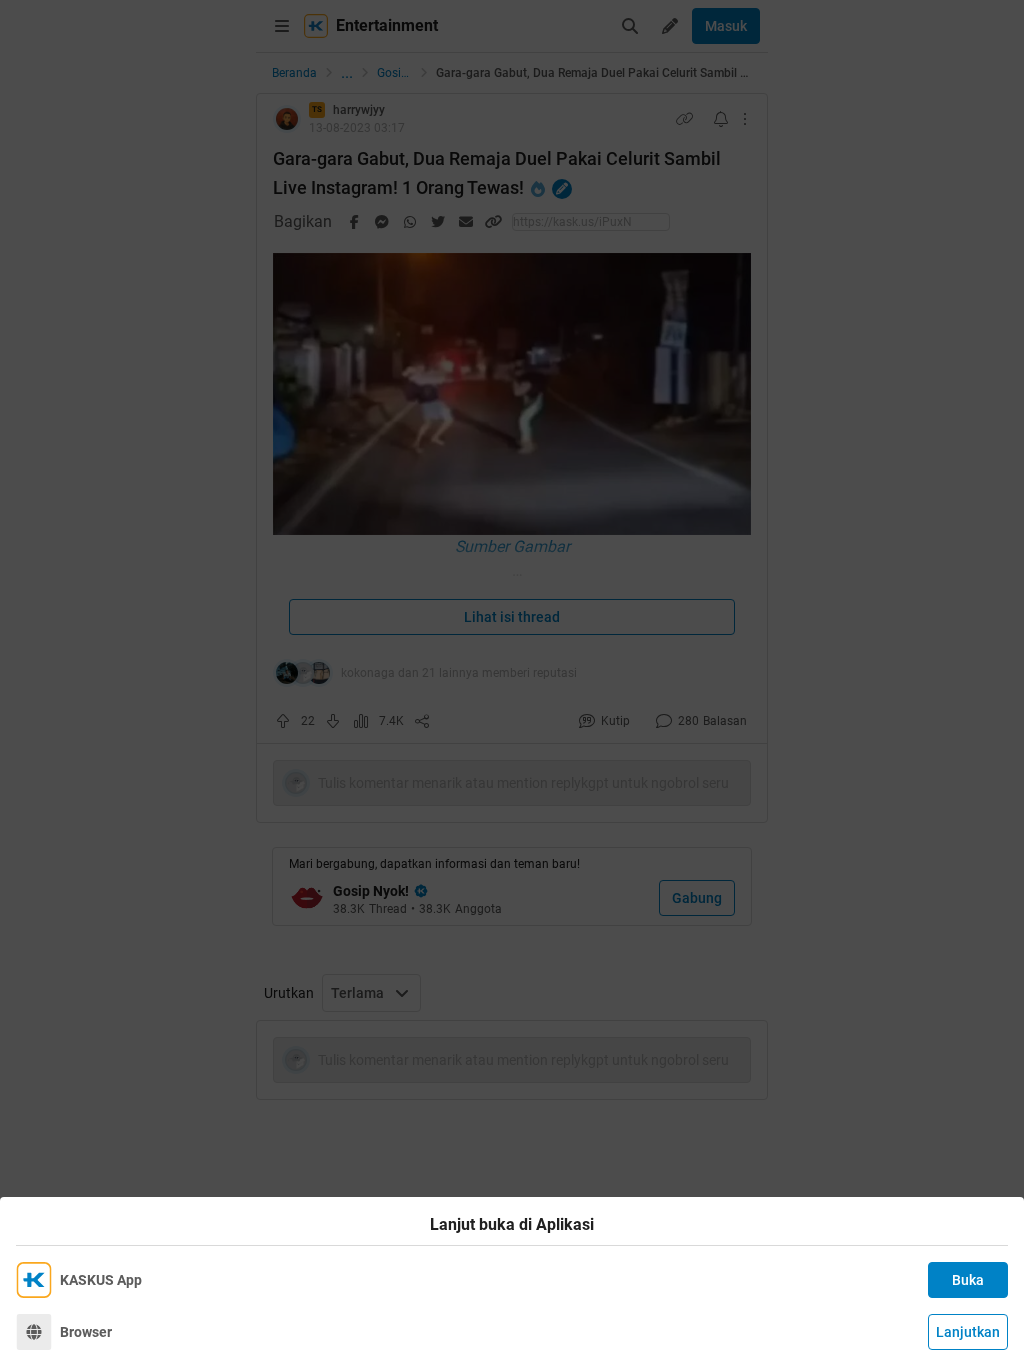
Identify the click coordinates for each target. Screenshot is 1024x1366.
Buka (968, 1280)
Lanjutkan (968, 1332)
